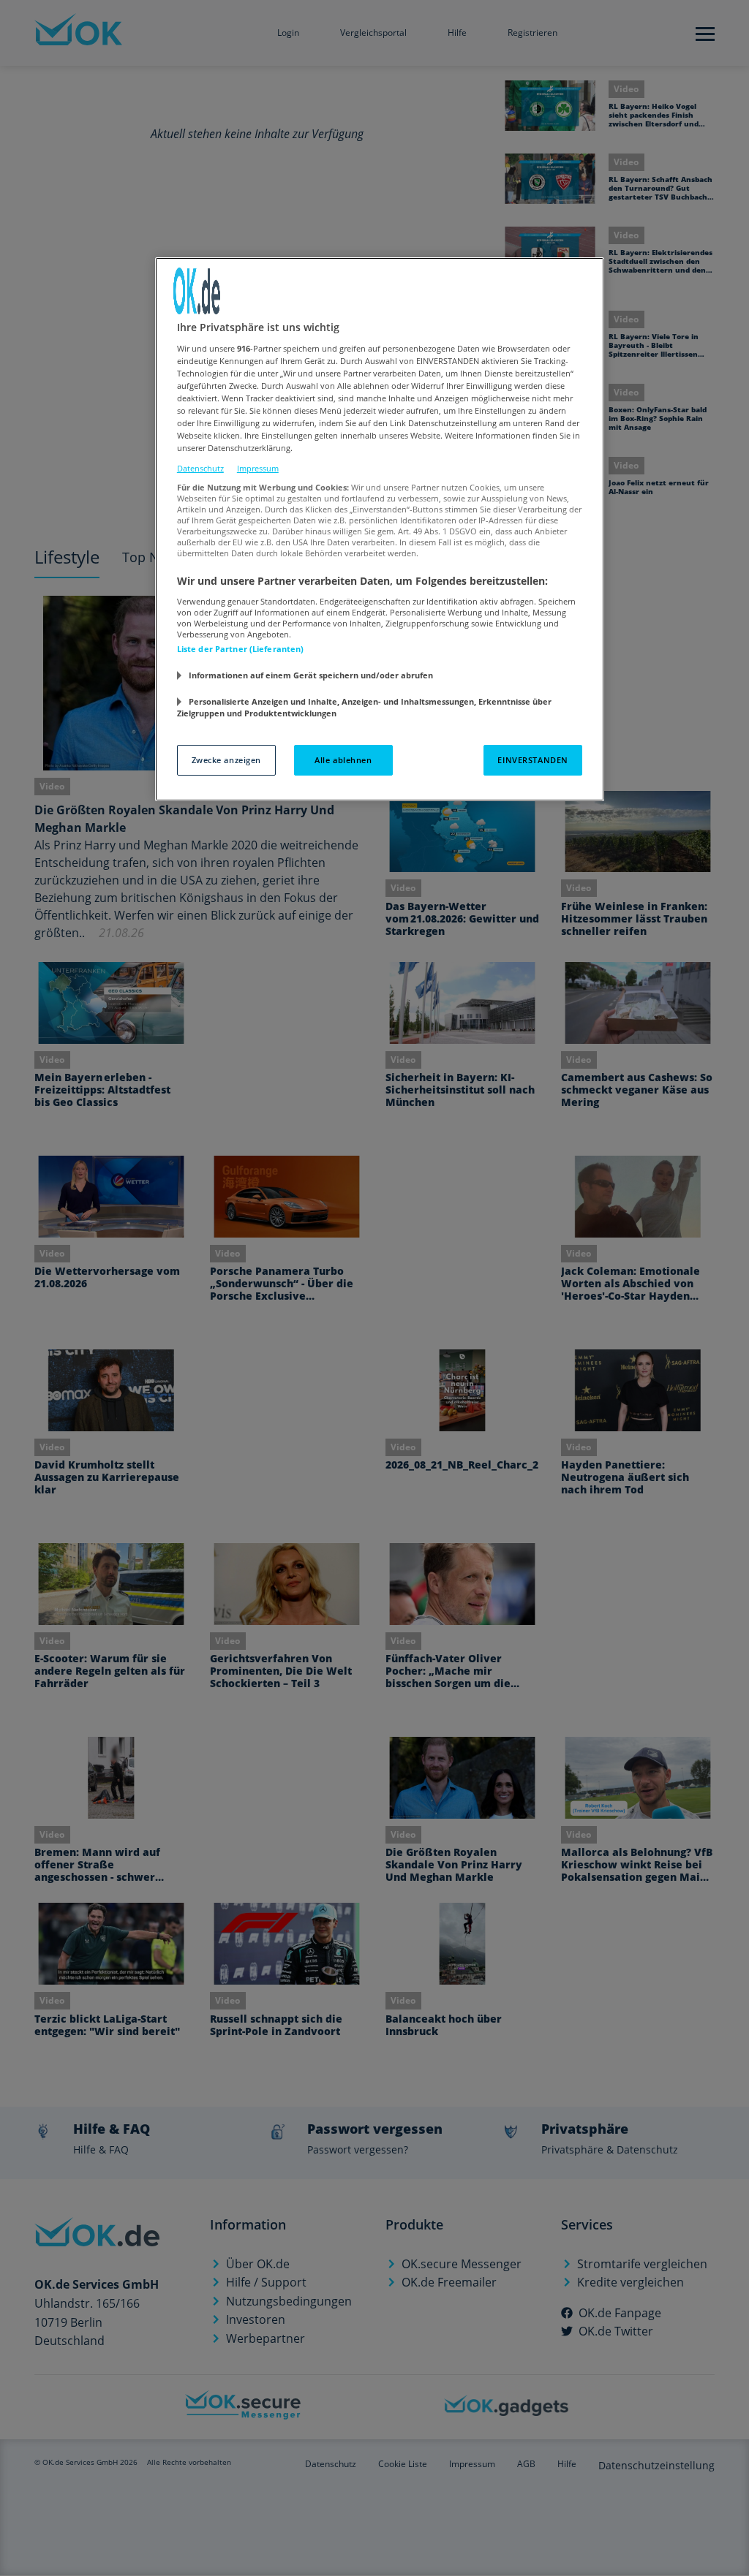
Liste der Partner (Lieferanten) (241, 649)
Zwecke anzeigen (227, 760)
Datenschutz (200, 468)
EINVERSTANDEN (532, 760)
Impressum (258, 468)
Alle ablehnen (343, 760)
